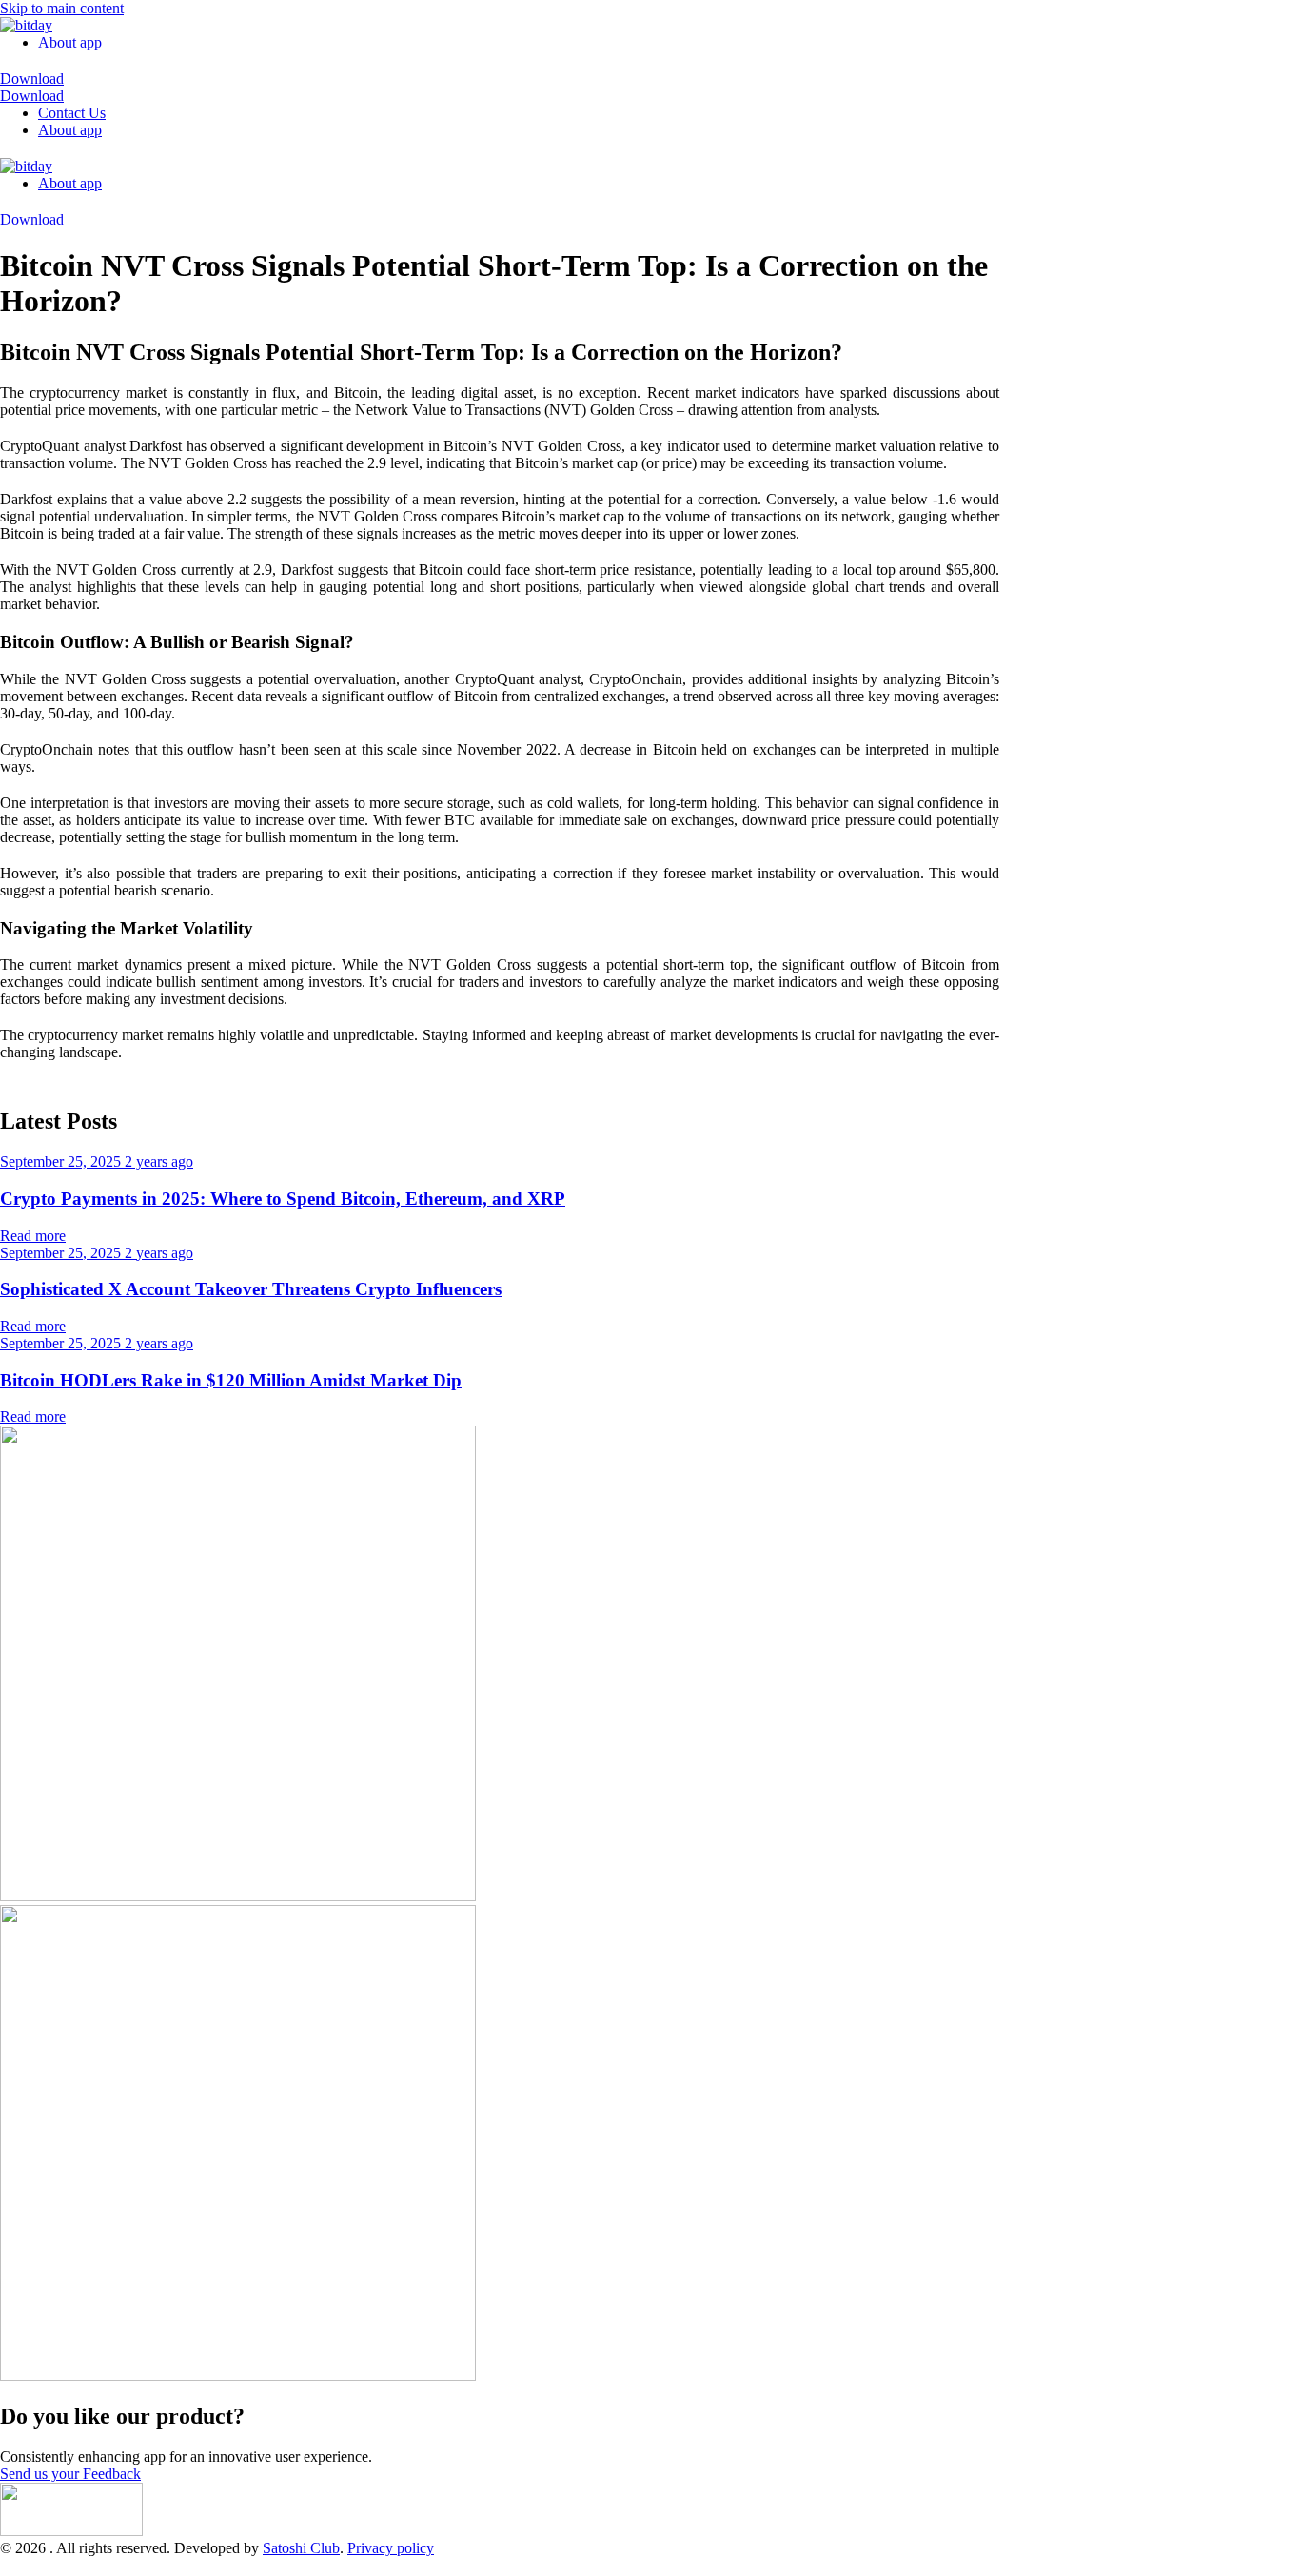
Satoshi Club (301, 2548)
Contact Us (72, 113)
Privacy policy (391, 2548)
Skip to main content (62, 8)
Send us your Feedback (70, 2474)
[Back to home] (26, 25)
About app (70, 42)
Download (32, 79)
